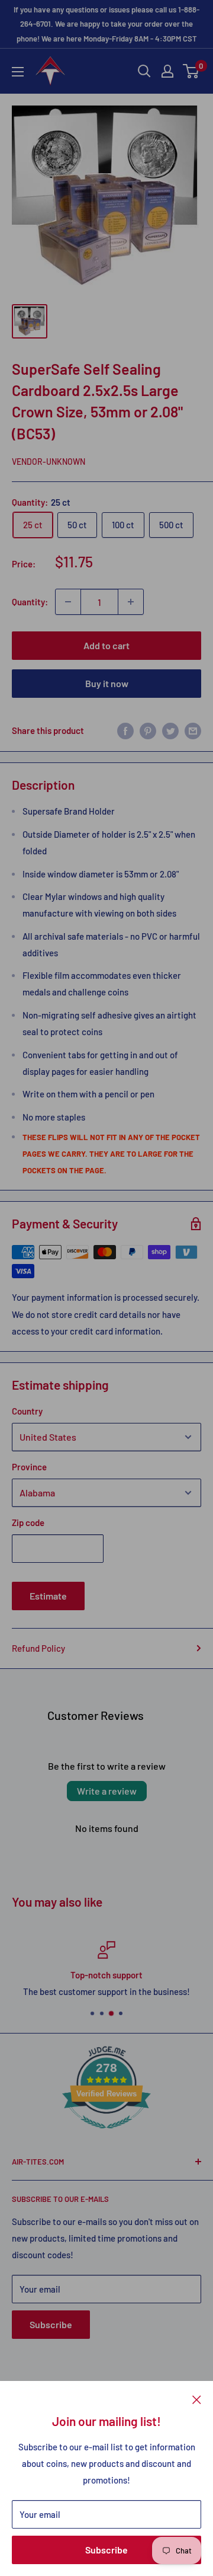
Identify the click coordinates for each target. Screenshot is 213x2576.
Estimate (48, 1596)
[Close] (197, 2399)
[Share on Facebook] (125, 730)
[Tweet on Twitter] (170, 730)
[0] (191, 71)
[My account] (167, 71)
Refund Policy (38, 1648)
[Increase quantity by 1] (131, 602)
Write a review (107, 1791)
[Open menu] (18, 72)
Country (27, 1411)
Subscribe (106, 2550)
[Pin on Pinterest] (148, 730)
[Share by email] (193, 730)
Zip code (28, 1522)
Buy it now (107, 683)
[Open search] (144, 71)
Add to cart (106, 645)
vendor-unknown (49, 462)
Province (29, 1467)
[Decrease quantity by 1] (68, 602)
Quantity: (30, 602)
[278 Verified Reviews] (106, 2134)
